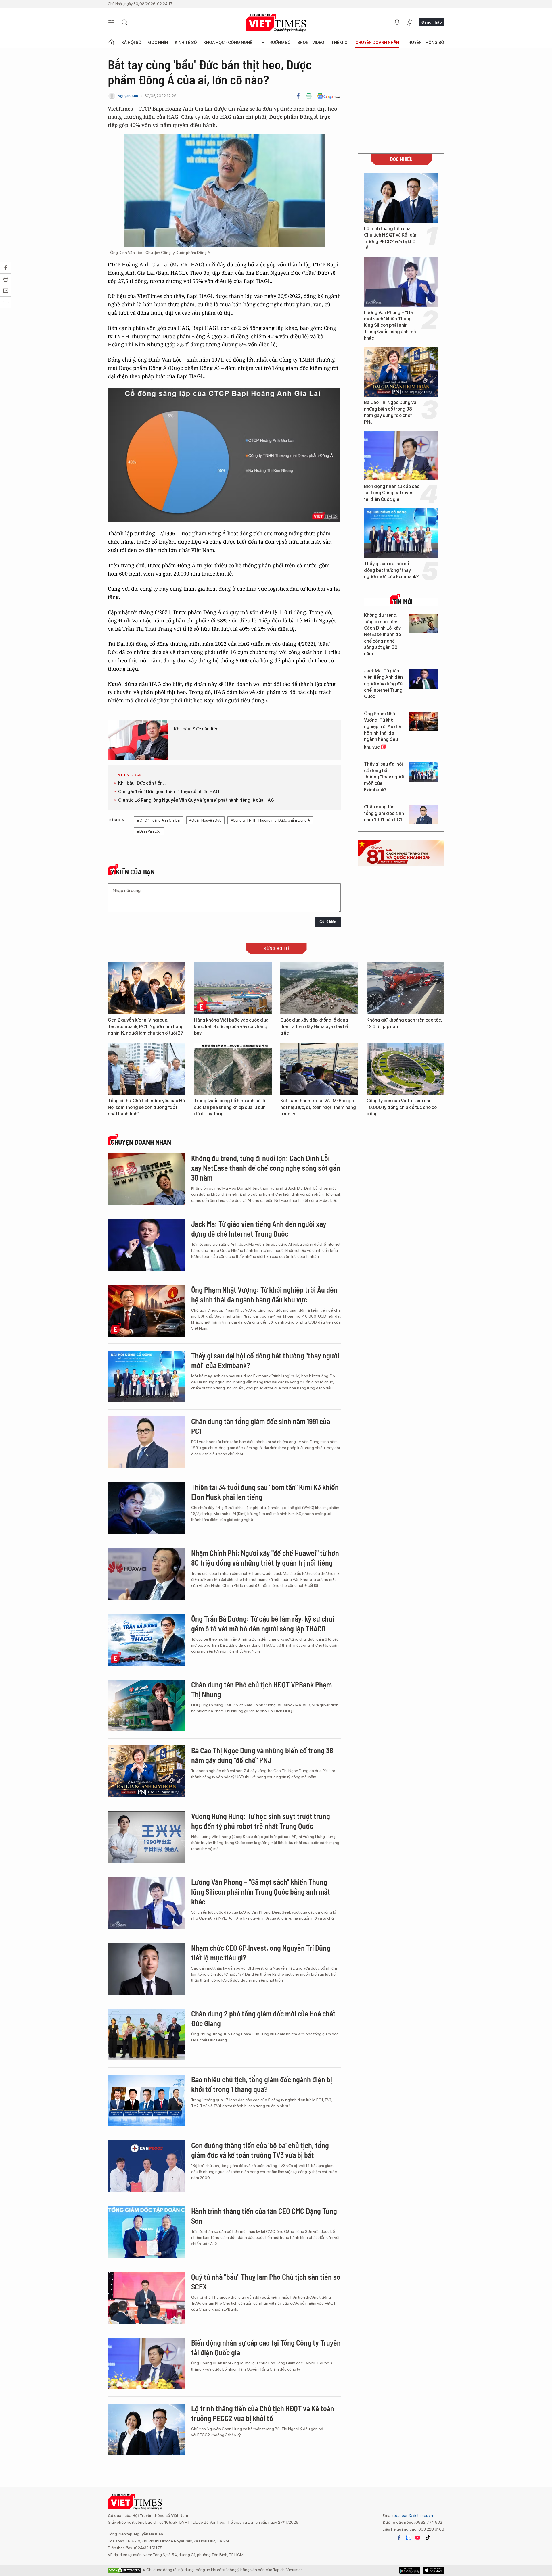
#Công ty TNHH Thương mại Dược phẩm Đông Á (270, 820)
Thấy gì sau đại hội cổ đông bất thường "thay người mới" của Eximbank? (391, 570)
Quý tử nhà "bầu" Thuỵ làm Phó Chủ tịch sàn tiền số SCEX (266, 2282)
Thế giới (340, 43)
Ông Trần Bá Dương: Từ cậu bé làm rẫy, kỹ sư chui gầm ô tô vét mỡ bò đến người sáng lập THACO (263, 1624)
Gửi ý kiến (328, 922)
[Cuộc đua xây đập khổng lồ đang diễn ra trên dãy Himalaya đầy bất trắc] (319, 988)
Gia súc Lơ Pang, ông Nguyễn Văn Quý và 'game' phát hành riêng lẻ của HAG (196, 800)
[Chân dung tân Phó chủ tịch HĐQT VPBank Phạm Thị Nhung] (147, 1706)
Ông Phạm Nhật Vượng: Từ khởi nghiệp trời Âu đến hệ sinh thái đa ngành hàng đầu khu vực (383, 730)
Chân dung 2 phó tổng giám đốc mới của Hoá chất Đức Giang (263, 2018)
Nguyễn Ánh (128, 96)
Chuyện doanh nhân (377, 43)
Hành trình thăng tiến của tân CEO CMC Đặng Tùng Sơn (264, 2216)
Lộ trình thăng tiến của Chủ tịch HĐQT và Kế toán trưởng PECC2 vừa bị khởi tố (391, 238)
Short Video (311, 43)
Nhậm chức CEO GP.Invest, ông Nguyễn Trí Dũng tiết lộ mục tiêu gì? (261, 1953)
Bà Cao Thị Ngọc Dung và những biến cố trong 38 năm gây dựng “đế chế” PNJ (390, 412)
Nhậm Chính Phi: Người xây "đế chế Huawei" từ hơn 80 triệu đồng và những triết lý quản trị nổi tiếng (265, 1558)
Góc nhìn (158, 43)
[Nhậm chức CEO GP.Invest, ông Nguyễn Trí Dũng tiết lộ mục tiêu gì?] (147, 1969)
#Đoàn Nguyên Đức (205, 820)
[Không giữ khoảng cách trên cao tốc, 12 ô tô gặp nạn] (405, 988)
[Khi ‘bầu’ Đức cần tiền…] (138, 740)
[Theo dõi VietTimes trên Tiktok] (428, 2538)
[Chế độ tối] (410, 22)
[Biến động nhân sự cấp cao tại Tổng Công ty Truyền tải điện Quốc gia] (401, 456)
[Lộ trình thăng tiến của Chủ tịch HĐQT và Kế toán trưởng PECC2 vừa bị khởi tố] (401, 198)
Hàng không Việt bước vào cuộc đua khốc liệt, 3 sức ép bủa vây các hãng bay (231, 1026)
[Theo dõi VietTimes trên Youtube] (418, 2538)
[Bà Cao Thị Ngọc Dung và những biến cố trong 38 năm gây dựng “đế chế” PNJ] (401, 372)
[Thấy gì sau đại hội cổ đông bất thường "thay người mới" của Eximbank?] (401, 533)
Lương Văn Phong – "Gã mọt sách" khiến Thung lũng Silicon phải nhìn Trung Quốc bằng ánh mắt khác (391, 325)
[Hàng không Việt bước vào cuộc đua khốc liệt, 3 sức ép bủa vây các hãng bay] (233, 988)
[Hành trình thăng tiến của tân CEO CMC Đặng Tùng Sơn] (147, 2232)
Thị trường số (275, 43)
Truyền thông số (425, 43)
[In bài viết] (309, 96)
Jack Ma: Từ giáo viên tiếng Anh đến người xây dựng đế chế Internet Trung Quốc (383, 684)
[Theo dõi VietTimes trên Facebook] (399, 2538)
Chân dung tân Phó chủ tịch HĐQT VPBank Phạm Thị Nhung (261, 1689)
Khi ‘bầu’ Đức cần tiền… (198, 729)
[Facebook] (298, 96)
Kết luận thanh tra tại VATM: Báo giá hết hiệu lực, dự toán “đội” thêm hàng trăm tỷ (318, 1107)
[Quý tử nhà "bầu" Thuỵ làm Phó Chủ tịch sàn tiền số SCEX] (147, 2298)
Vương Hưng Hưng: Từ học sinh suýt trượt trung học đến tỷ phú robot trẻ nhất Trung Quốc (261, 1821)
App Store (410, 2570)
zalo (408, 2538)
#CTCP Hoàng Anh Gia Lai (159, 820)
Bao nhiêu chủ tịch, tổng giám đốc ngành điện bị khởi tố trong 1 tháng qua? (262, 2084)
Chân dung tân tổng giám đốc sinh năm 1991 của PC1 (384, 813)
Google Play (434, 2570)
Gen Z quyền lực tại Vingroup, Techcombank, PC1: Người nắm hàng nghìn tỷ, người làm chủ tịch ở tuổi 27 (146, 1026)
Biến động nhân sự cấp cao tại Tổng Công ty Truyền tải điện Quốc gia (392, 493)
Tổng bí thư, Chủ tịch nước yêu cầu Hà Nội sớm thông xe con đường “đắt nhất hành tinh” (146, 1107)
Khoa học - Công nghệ (228, 43)
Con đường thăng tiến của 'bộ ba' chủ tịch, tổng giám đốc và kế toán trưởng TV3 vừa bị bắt (260, 2150)
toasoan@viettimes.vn (413, 2515)
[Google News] (329, 96)
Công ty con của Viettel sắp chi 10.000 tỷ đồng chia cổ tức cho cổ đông (402, 1107)
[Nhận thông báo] (397, 22)
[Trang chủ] (111, 43)
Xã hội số (131, 43)
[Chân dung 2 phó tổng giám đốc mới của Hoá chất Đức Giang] (147, 2035)
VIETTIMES (276, 23)
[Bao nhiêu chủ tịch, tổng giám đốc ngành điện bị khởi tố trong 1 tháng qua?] (147, 2100)
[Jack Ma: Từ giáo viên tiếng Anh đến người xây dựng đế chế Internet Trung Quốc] (424, 679)
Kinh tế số (186, 43)
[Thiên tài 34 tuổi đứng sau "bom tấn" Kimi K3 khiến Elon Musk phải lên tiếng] (147, 1508)
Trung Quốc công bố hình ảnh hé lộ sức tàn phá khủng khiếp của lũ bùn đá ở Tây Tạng (230, 1107)
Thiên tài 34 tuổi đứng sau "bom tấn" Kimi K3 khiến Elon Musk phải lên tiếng (265, 1492)
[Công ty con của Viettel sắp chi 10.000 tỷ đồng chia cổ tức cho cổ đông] (405, 1069)
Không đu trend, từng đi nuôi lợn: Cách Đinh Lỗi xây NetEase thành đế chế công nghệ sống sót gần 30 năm (383, 634)
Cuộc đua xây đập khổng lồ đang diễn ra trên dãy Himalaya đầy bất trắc (315, 1026)
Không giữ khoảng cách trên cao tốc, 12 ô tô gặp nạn (404, 1023)
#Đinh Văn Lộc (149, 831)
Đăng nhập (432, 22)
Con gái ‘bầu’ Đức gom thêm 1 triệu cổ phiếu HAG (169, 792)
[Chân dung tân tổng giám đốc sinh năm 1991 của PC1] (424, 815)
